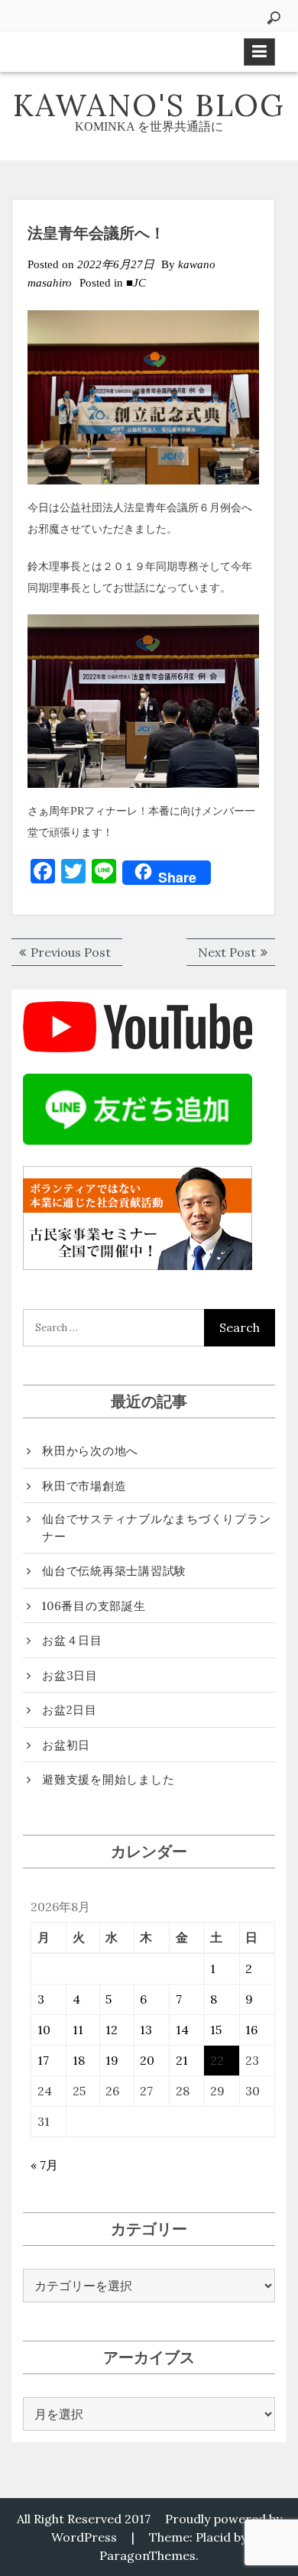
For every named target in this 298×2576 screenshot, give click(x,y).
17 (43, 2060)
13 (146, 2030)
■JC (136, 283)
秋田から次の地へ (90, 1451)
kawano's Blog (149, 105)
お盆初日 (66, 1745)
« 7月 (44, 2165)
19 (112, 2060)
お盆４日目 (72, 1640)
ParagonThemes (147, 2555)
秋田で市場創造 (84, 1486)
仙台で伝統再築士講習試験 (114, 1571)
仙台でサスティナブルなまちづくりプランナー (156, 1528)
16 (251, 2030)
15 (216, 2030)
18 (79, 2060)
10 (44, 2030)
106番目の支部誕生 (94, 1606)
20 (147, 2060)
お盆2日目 (70, 1710)
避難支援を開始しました (108, 1779)
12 (112, 2030)
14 (182, 2030)
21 (182, 2060)
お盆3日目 (70, 1675)
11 (78, 2030)
